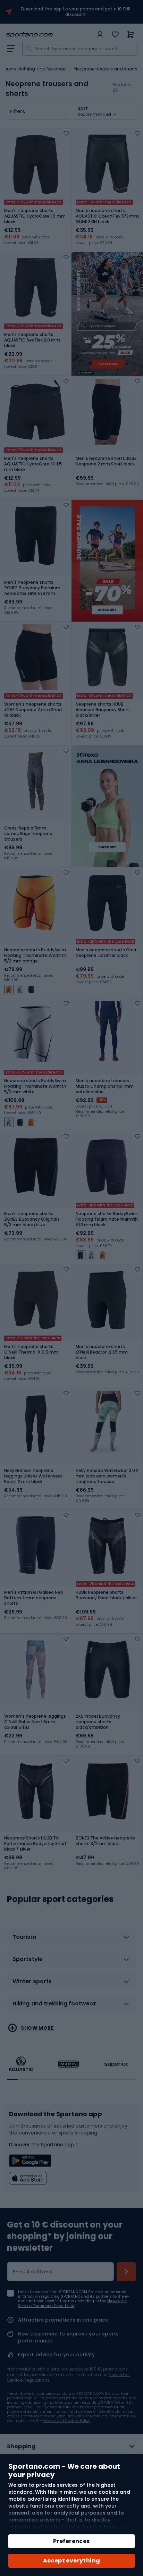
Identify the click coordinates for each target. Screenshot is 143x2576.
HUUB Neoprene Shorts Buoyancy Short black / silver (106, 1595)
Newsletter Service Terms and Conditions (73, 2303)
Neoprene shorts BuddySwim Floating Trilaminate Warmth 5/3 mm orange (35, 956)
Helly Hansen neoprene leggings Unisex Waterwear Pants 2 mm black (33, 1476)
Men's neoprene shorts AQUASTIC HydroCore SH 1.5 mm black (33, 464)
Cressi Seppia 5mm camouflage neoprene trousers (28, 834)
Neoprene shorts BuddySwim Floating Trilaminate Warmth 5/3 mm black (107, 1219)
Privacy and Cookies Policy (66, 2421)
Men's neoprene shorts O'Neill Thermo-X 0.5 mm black (31, 1352)
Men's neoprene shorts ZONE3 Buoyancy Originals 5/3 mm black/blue (32, 1219)
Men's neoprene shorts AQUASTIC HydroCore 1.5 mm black (35, 216)
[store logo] (49, 35)
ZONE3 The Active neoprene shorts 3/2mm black (105, 1841)
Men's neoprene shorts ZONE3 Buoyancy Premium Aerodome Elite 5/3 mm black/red (32, 588)
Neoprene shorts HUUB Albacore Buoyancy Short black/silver (102, 710)
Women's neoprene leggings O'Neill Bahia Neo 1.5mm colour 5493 (35, 1722)
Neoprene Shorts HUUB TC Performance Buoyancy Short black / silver (35, 1844)
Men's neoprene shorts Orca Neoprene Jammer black (106, 953)
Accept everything (72, 2561)
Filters (18, 111)
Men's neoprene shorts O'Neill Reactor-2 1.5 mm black (102, 1352)
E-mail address (33, 2272)
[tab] (71, 1940)
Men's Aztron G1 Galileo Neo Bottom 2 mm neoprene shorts (34, 1598)
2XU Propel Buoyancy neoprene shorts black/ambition (98, 1722)
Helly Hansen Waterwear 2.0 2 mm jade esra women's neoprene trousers (107, 1476)
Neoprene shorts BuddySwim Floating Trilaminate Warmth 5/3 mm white (35, 1086)
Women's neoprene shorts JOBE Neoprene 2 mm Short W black (33, 710)
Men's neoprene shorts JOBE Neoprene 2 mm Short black (106, 461)
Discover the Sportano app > (44, 2145)
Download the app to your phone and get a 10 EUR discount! (76, 12)
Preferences (71, 2541)
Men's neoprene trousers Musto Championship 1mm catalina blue (105, 1086)
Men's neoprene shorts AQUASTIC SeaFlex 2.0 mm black (32, 340)
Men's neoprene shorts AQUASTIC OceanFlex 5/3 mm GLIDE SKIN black (107, 216)
